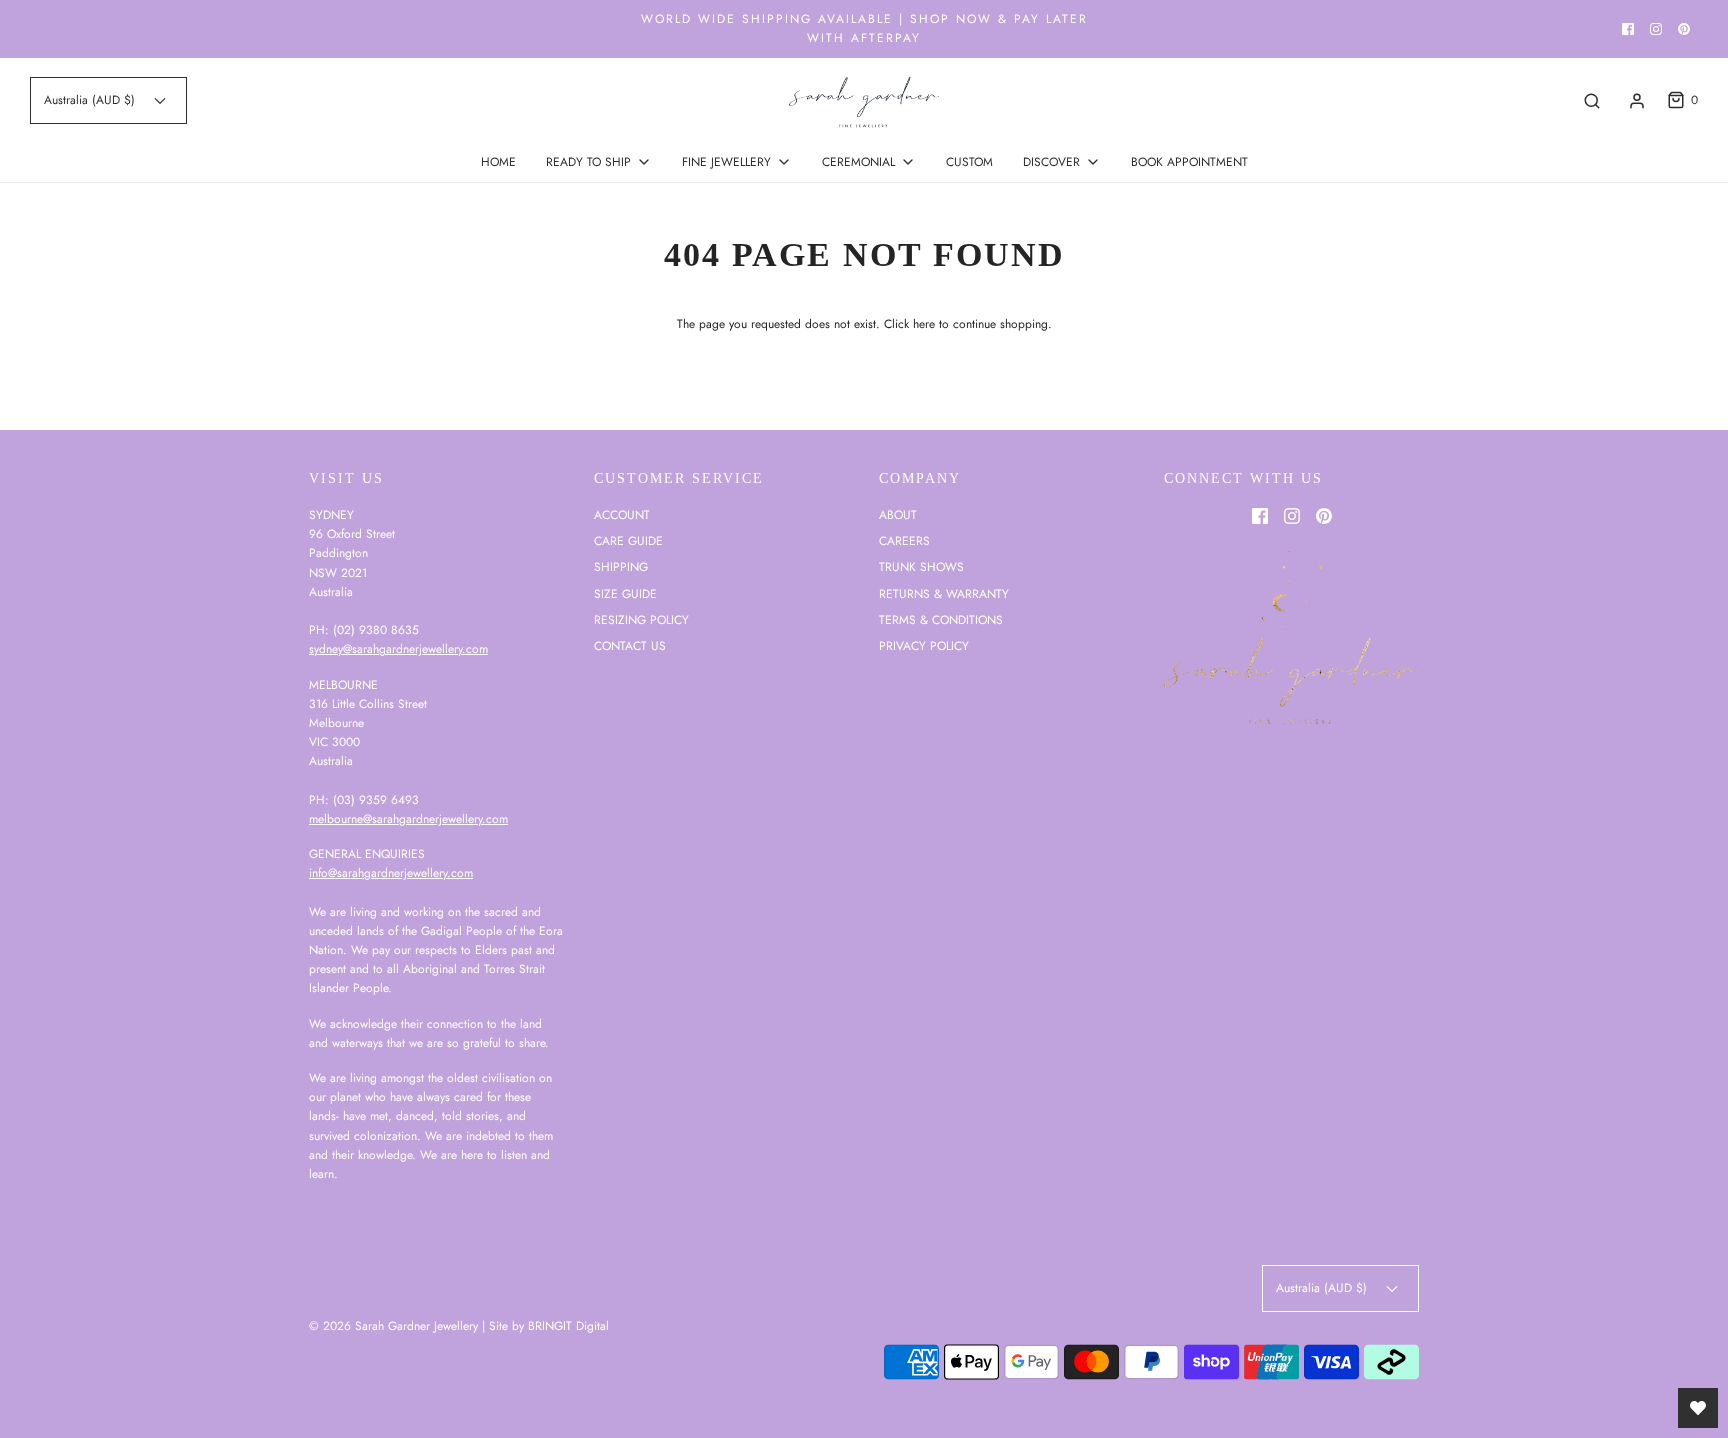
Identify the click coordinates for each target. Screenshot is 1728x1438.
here (924, 324)
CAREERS (904, 541)
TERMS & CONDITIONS (941, 620)
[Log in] (1637, 101)
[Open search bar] (1592, 100)
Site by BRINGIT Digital (549, 1326)
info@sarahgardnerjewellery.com (391, 873)
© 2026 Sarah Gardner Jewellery (393, 1326)
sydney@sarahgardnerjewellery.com (398, 649)
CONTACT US (630, 646)
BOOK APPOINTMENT (1189, 162)
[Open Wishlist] (1698, 1408)
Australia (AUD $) (91, 100)
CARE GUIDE (628, 541)
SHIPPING (621, 567)
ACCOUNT (622, 515)
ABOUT (898, 515)
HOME (498, 162)
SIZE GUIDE (625, 594)
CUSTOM (969, 162)
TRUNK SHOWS (921, 567)
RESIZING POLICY (641, 620)
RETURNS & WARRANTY (944, 594)
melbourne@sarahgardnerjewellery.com (408, 819)
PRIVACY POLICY (924, 646)
